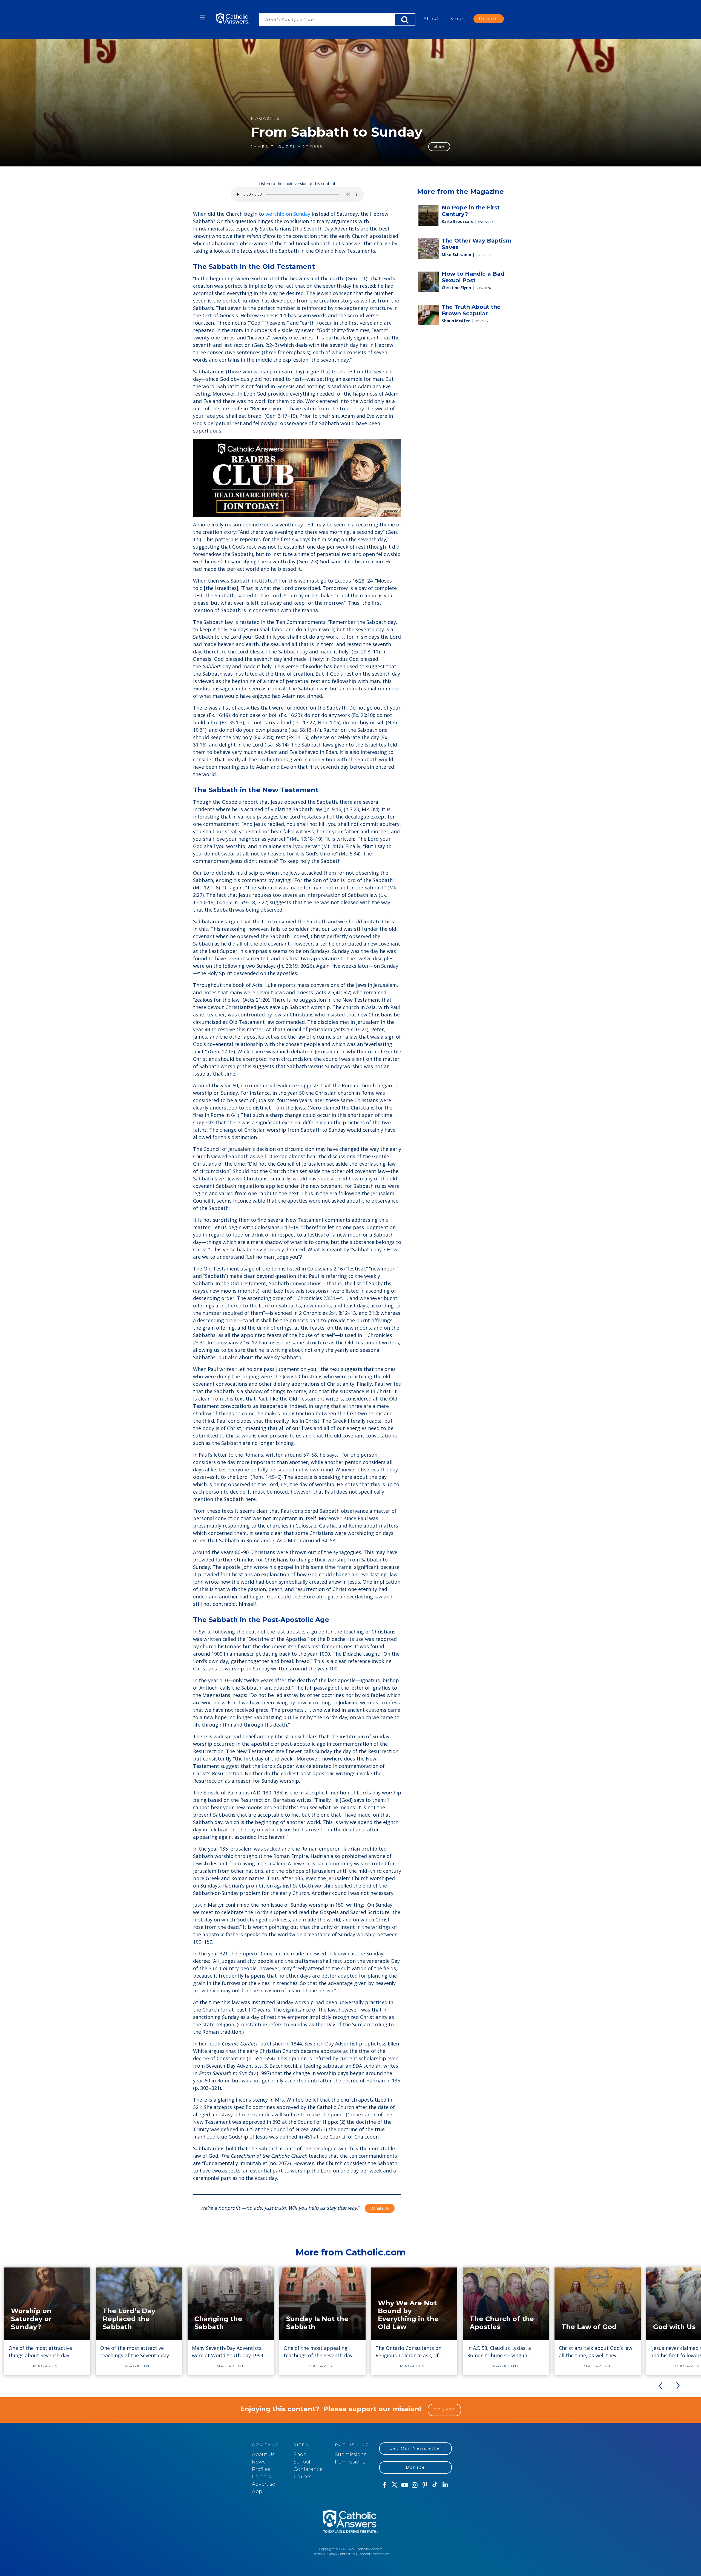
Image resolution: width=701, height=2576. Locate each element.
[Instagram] (415, 2485)
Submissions (351, 2454)
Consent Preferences (374, 2554)
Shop (457, 19)
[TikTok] (435, 2485)
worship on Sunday (288, 214)
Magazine (265, 118)
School (302, 2462)
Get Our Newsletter (416, 2448)
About (432, 19)
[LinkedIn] (445, 2485)
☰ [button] (202, 18)
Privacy (330, 2554)
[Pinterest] (425, 2485)
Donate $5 (380, 2208)
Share (439, 146)
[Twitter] (394, 2485)
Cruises (303, 2477)
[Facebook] (384, 2485)
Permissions (350, 2462)
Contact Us (347, 2554)
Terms (317, 2554)
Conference (308, 2469)
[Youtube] (405, 2485)
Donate (489, 19)
